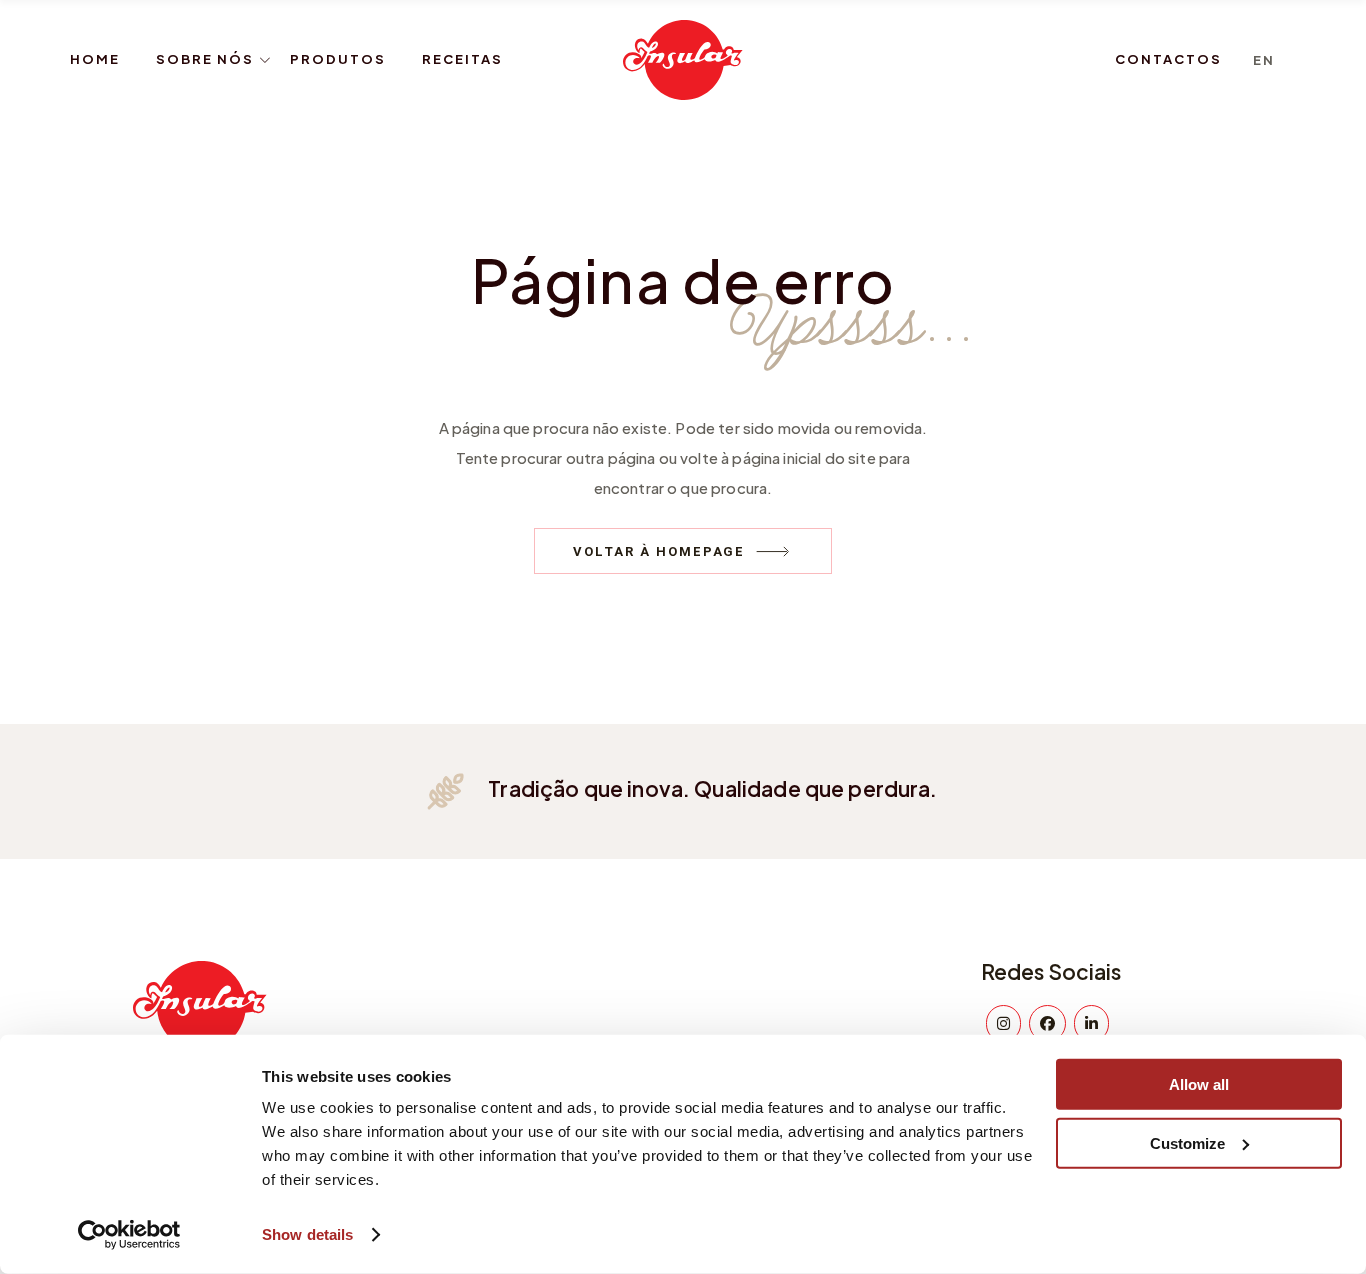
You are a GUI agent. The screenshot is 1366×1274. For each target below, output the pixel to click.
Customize (1187, 1142)
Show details (307, 1234)
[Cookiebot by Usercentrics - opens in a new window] (129, 1235)
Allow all (1199, 1084)
